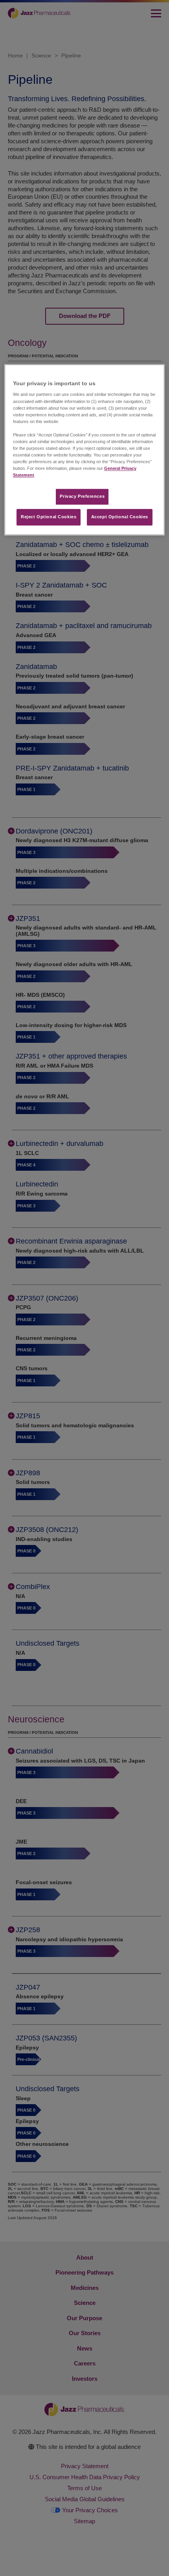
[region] (85, 450)
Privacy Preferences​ (82, 497)
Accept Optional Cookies (120, 517)
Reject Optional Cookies (49, 517)
